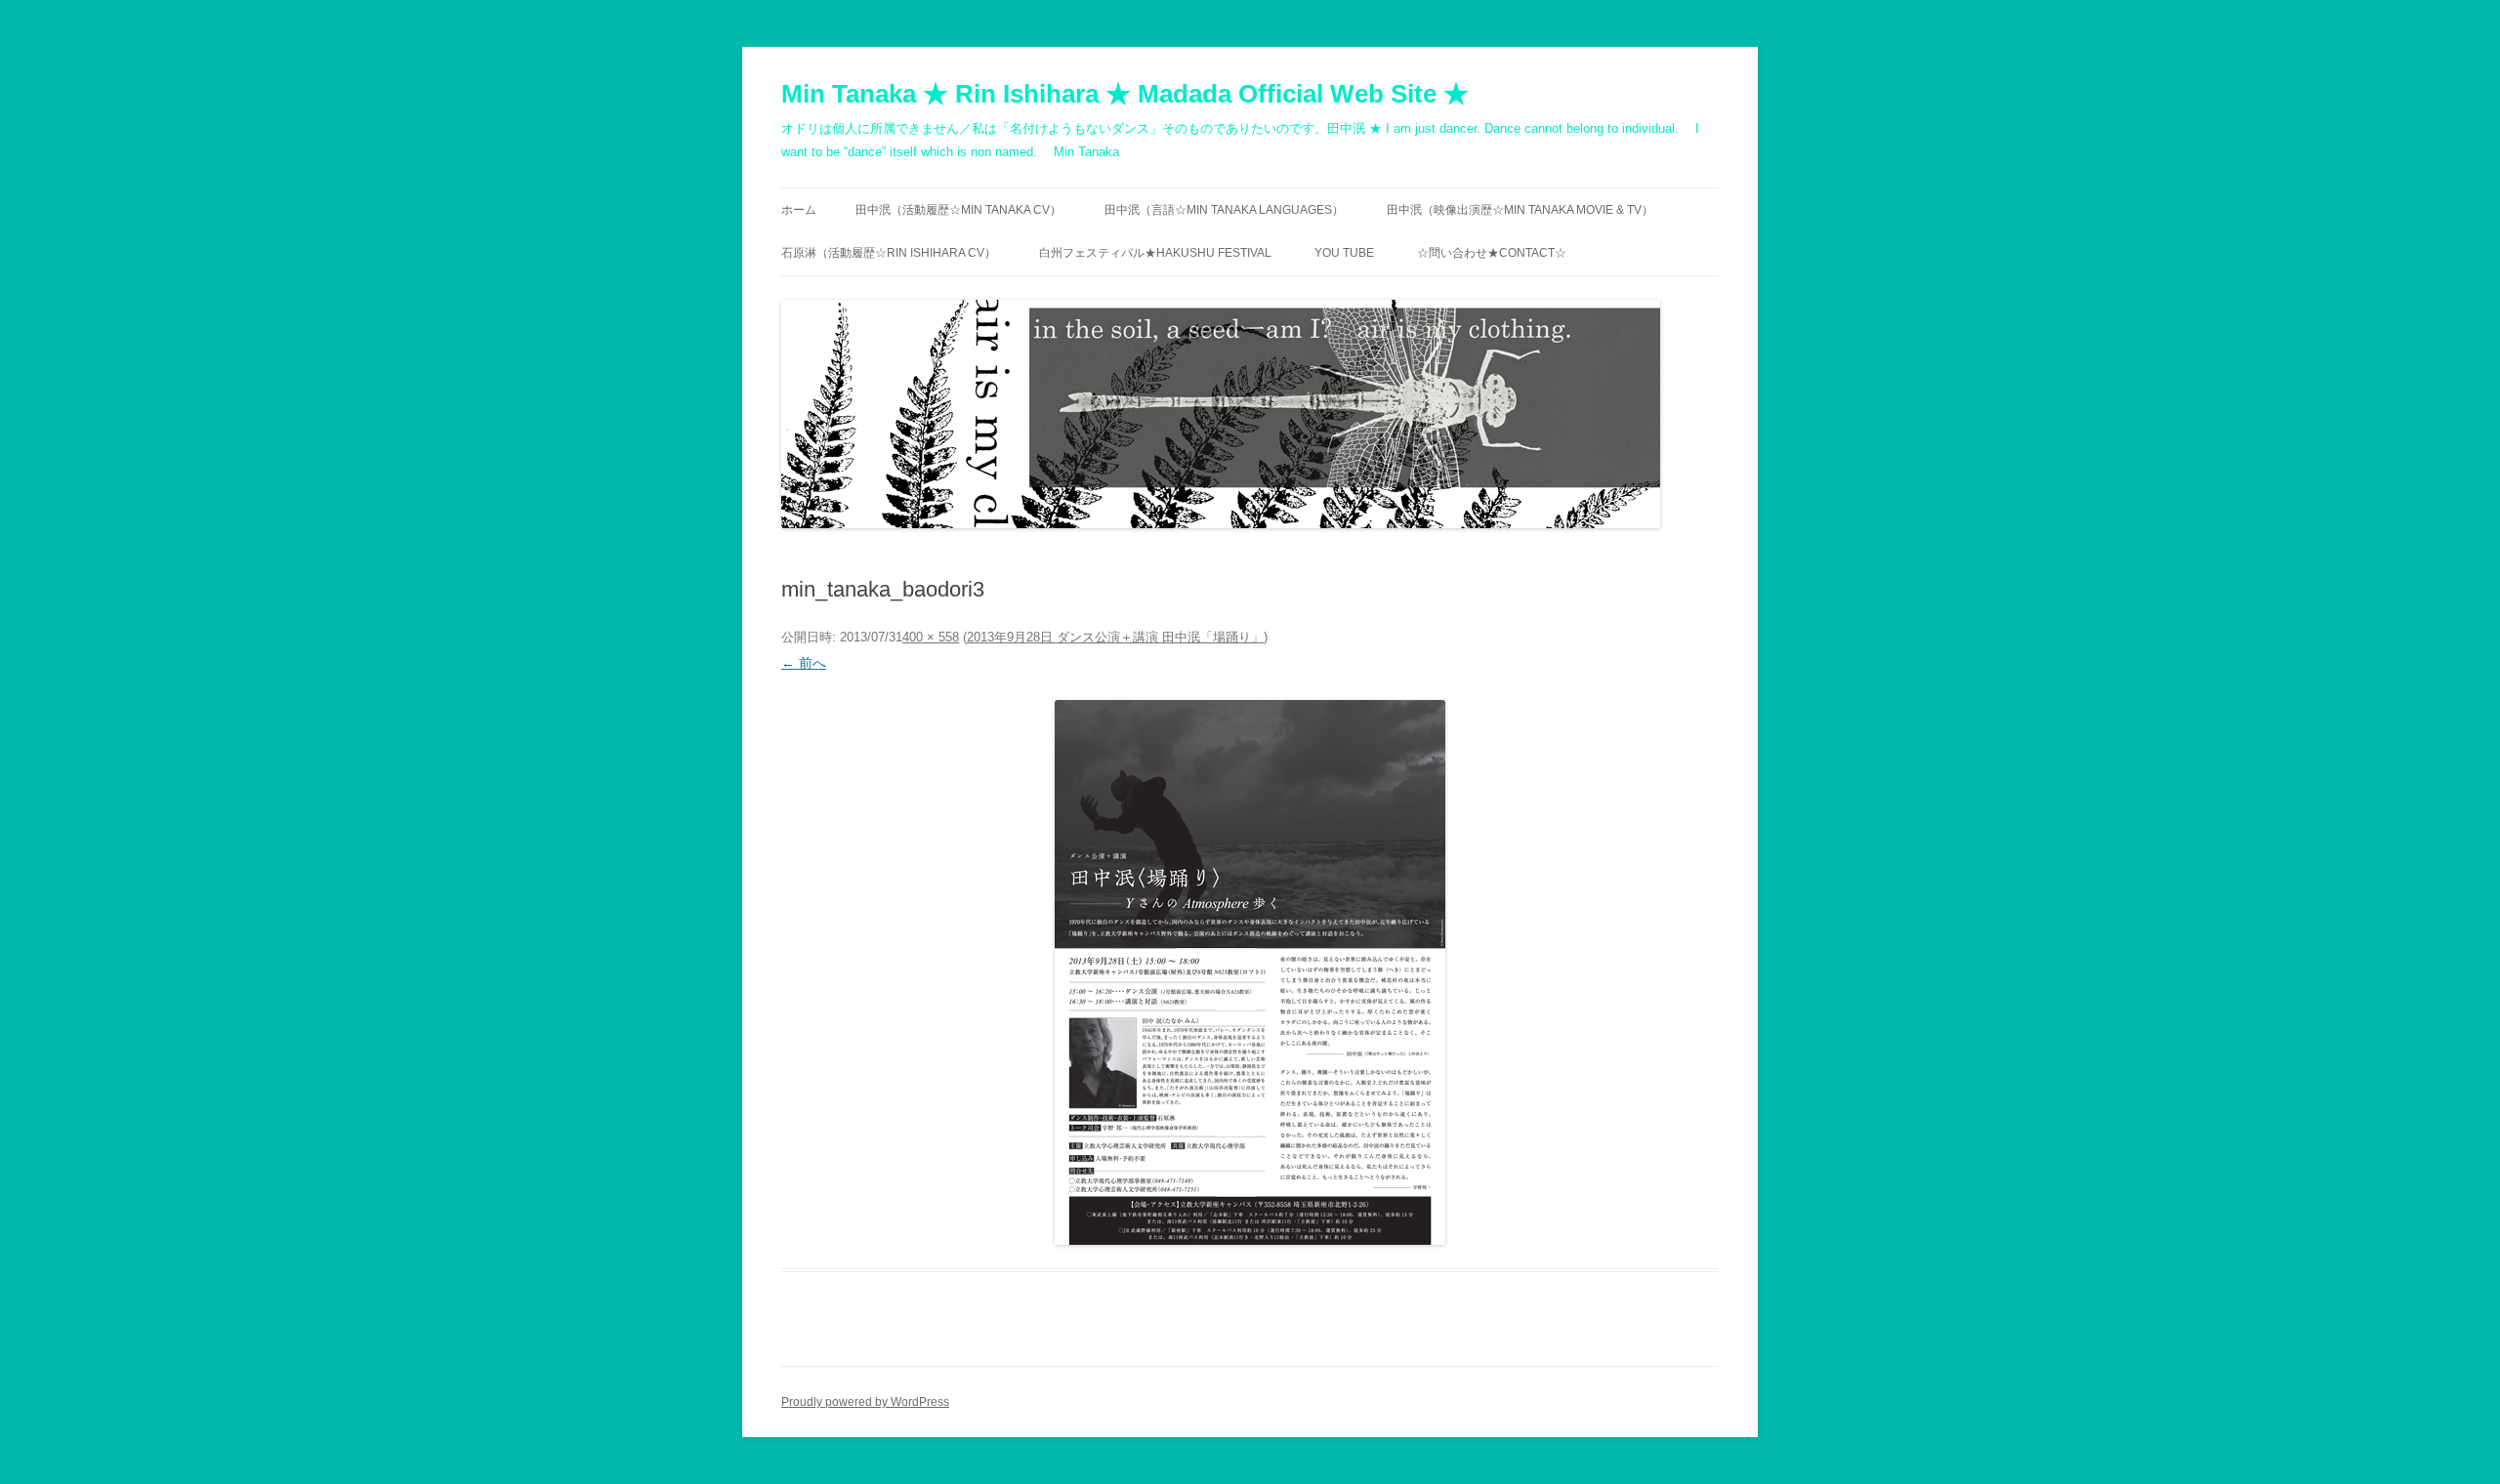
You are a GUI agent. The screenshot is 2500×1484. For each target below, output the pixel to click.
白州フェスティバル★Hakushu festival (1155, 253)
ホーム (799, 210)
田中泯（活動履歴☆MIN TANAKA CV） (958, 210)
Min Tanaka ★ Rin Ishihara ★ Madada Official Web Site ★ (1125, 94)
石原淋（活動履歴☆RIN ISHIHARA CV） (889, 253)
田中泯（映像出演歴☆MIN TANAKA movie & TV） (1520, 210)
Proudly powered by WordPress (865, 1402)
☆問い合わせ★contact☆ (1492, 253)
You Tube (1344, 253)
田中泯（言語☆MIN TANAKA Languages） (1224, 210)
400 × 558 (931, 637)
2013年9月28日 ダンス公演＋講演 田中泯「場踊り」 (1115, 637)
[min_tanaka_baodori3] (1250, 972)
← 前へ (804, 663)
